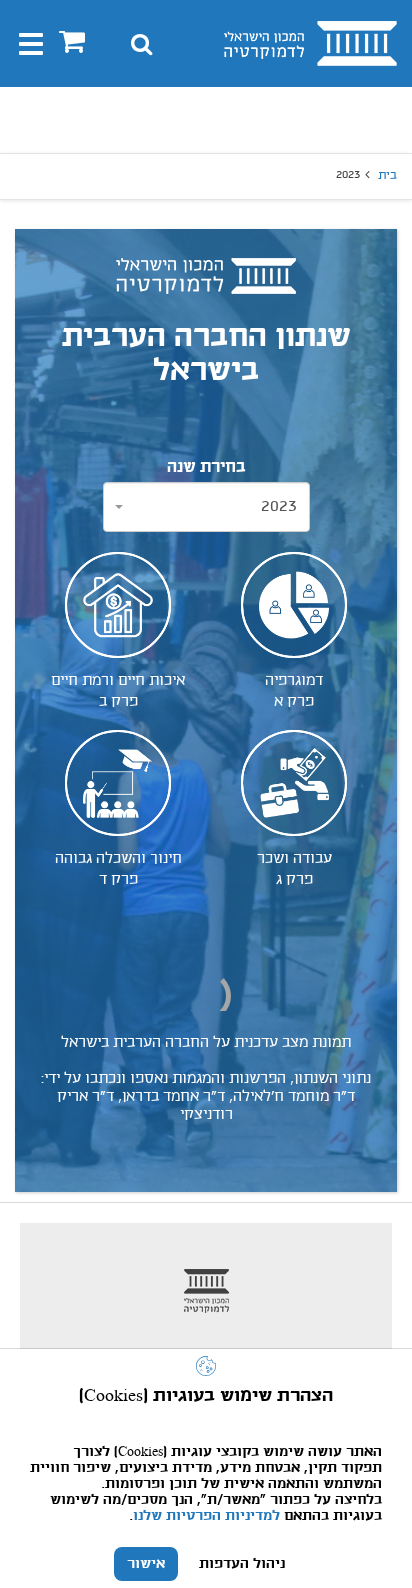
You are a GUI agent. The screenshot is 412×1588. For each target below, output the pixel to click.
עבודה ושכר (294, 868)
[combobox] (206, 507)
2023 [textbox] (279, 506)
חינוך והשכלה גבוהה (118, 868)
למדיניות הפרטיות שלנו (206, 1516)
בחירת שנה (206, 468)
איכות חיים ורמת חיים (118, 690)
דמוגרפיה (294, 690)
